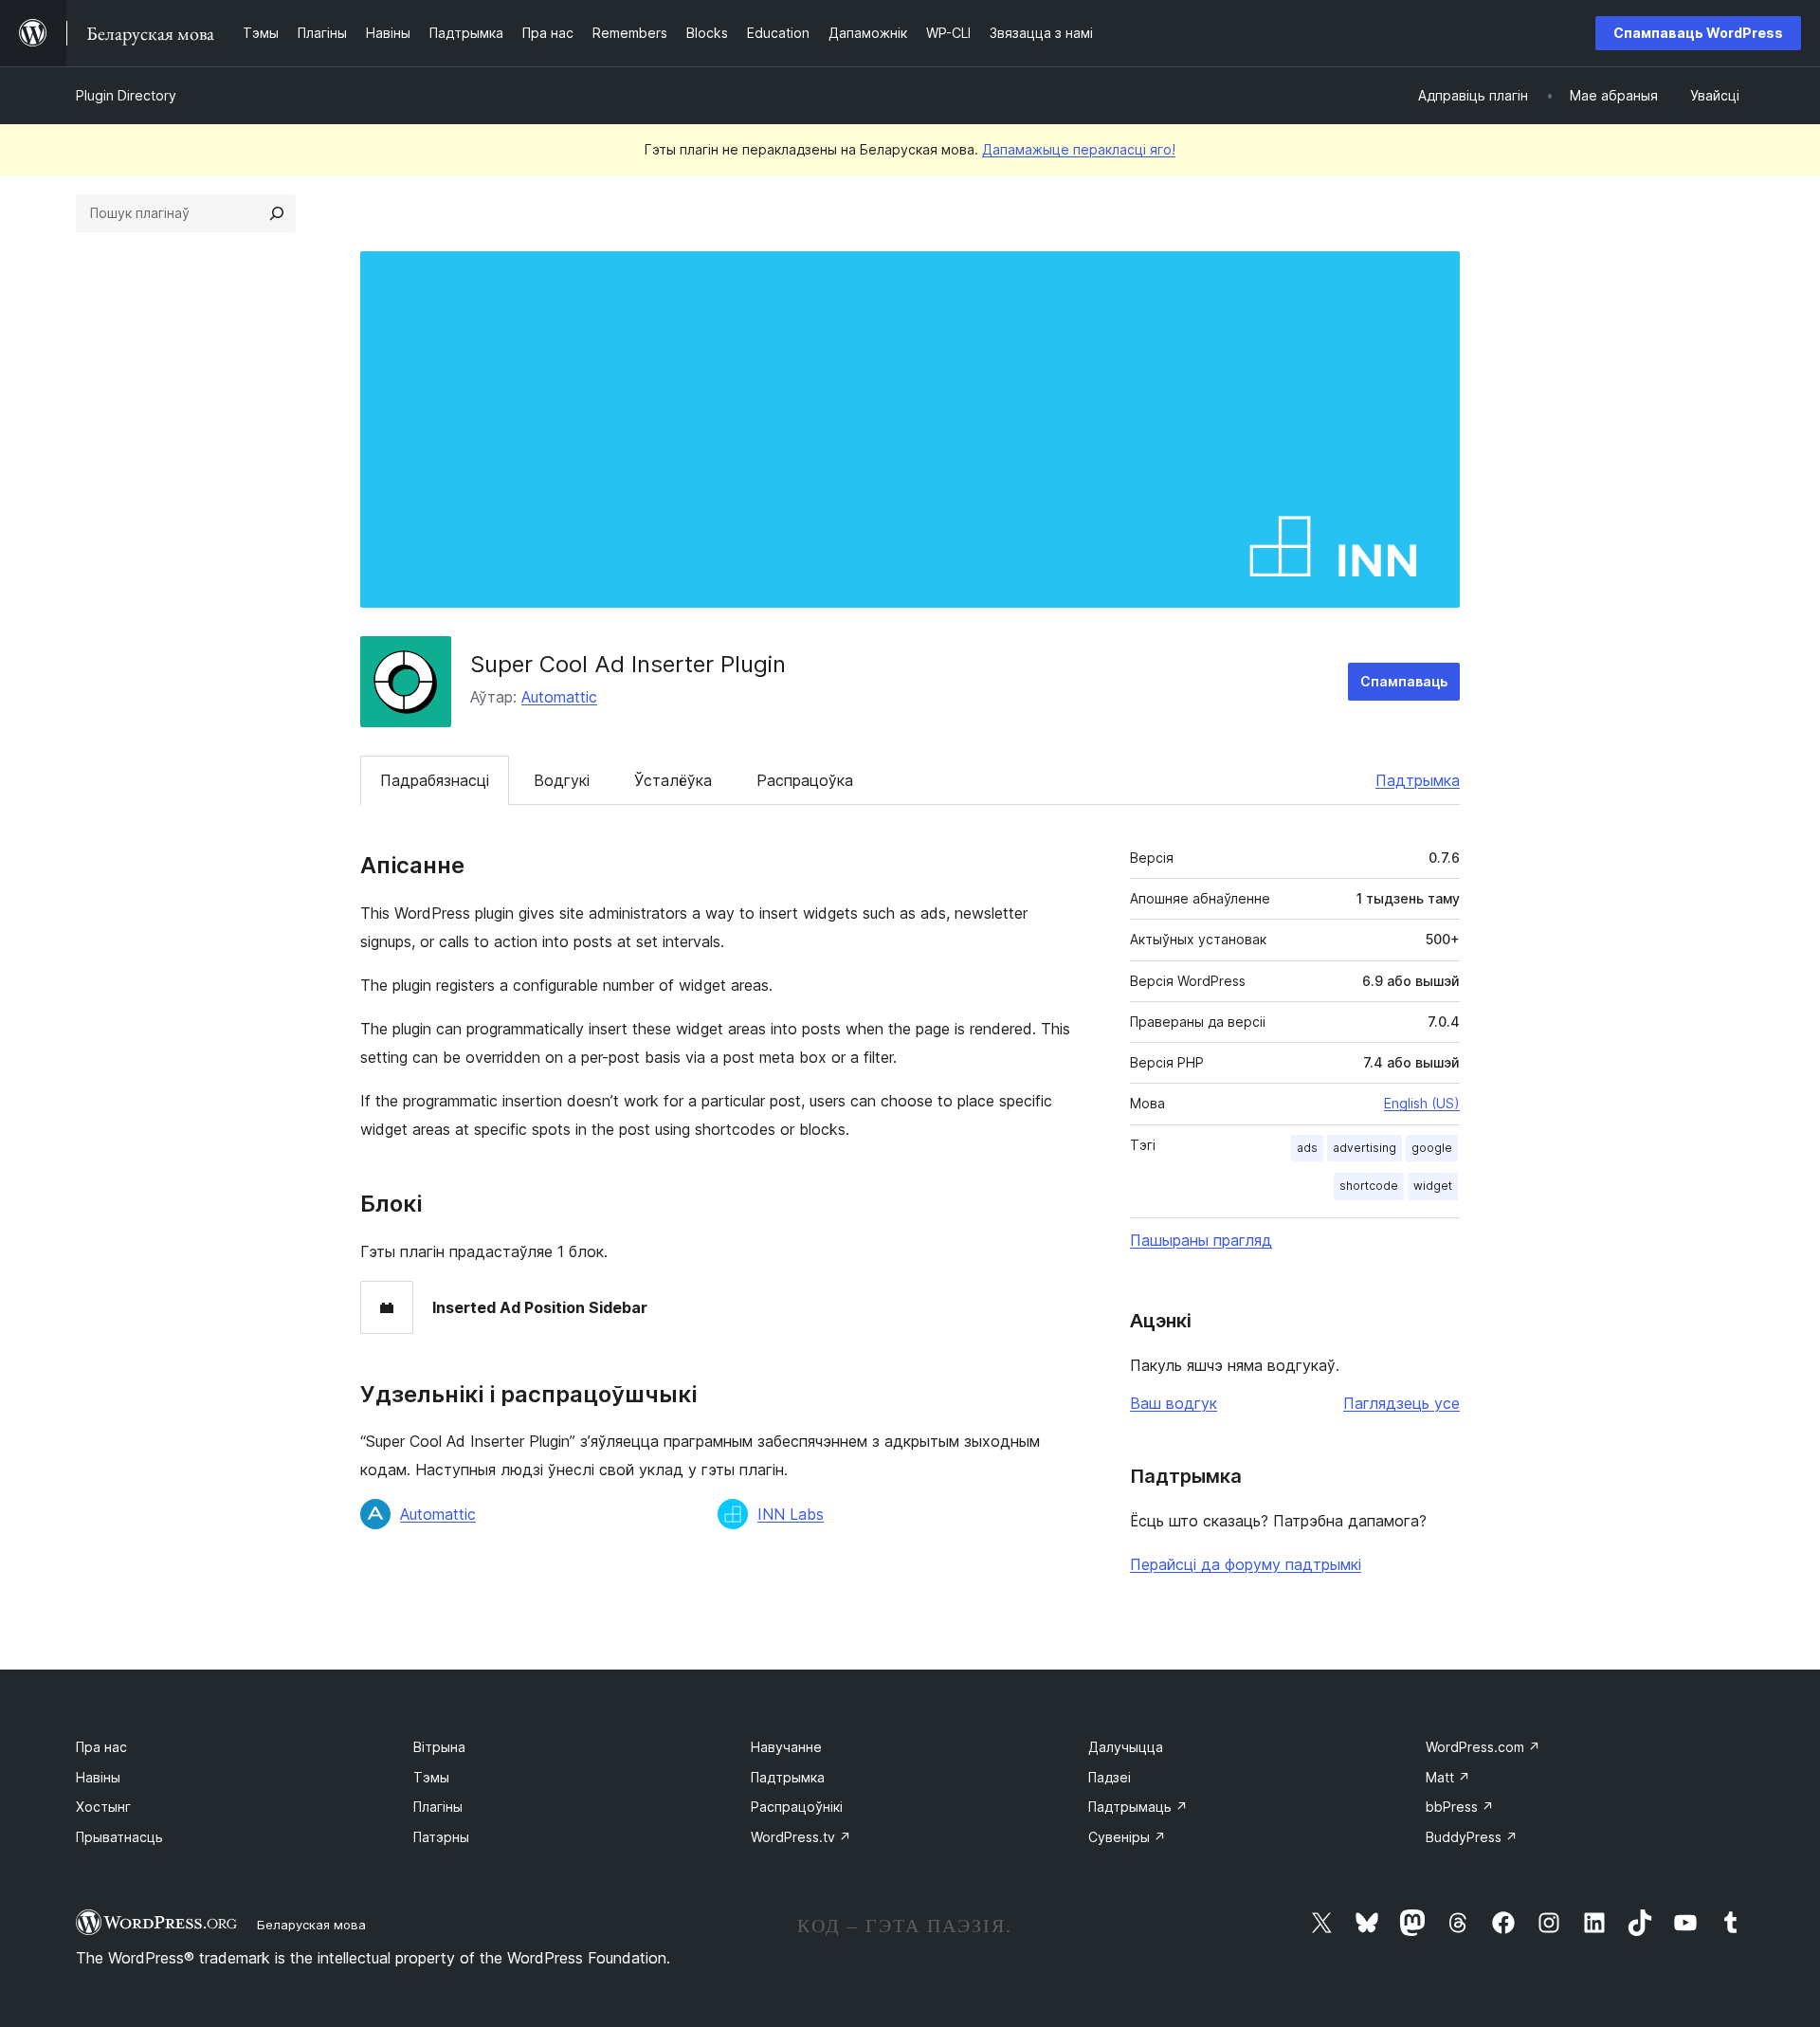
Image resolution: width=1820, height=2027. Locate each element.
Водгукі (562, 780)
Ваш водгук (1174, 1403)
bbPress (1460, 1807)
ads (1307, 1148)
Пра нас (101, 1747)
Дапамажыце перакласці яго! (1079, 149)
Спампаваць (1404, 681)
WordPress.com (1483, 1747)
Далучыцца (1126, 1747)
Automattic (559, 697)
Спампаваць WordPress (1698, 33)
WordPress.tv (801, 1837)
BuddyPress (1472, 1837)
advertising (1365, 1148)
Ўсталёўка (673, 780)
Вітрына (439, 1747)
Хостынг (103, 1807)
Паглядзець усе (1401, 1403)
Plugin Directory (126, 95)
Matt (1448, 1777)
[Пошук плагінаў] (277, 213)
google (1432, 1148)
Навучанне (786, 1747)
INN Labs (791, 1514)
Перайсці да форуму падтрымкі (1246, 1564)
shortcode (1369, 1186)
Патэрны (441, 1837)
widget (1433, 1186)
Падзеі (1110, 1777)
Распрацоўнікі (797, 1807)
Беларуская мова (311, 1925)
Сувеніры (1127, 1837)
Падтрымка (1418, 780)
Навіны (98, 1777)
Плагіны (438, 1807)
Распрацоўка (805, 780)
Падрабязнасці (435, 780)
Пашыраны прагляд (1201, 1240)
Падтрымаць (1138, 1807)
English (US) (1422, 1103)
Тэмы (431, 1777)
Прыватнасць (119, 1837)
